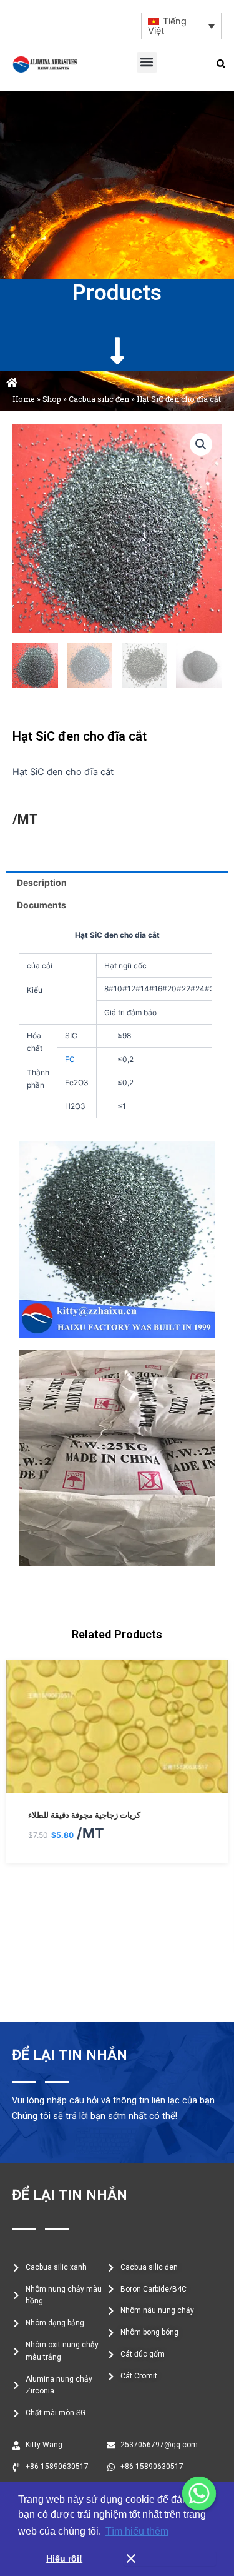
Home (24, 399)
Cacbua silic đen (99, 399)
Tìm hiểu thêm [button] (137, 2531)
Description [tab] (42, 882)
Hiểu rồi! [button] (64, 2558)
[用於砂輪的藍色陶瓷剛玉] (117, 1875)
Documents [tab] (41, 905)
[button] (147, 62)
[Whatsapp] (199, 2493)
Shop (52, 399)
